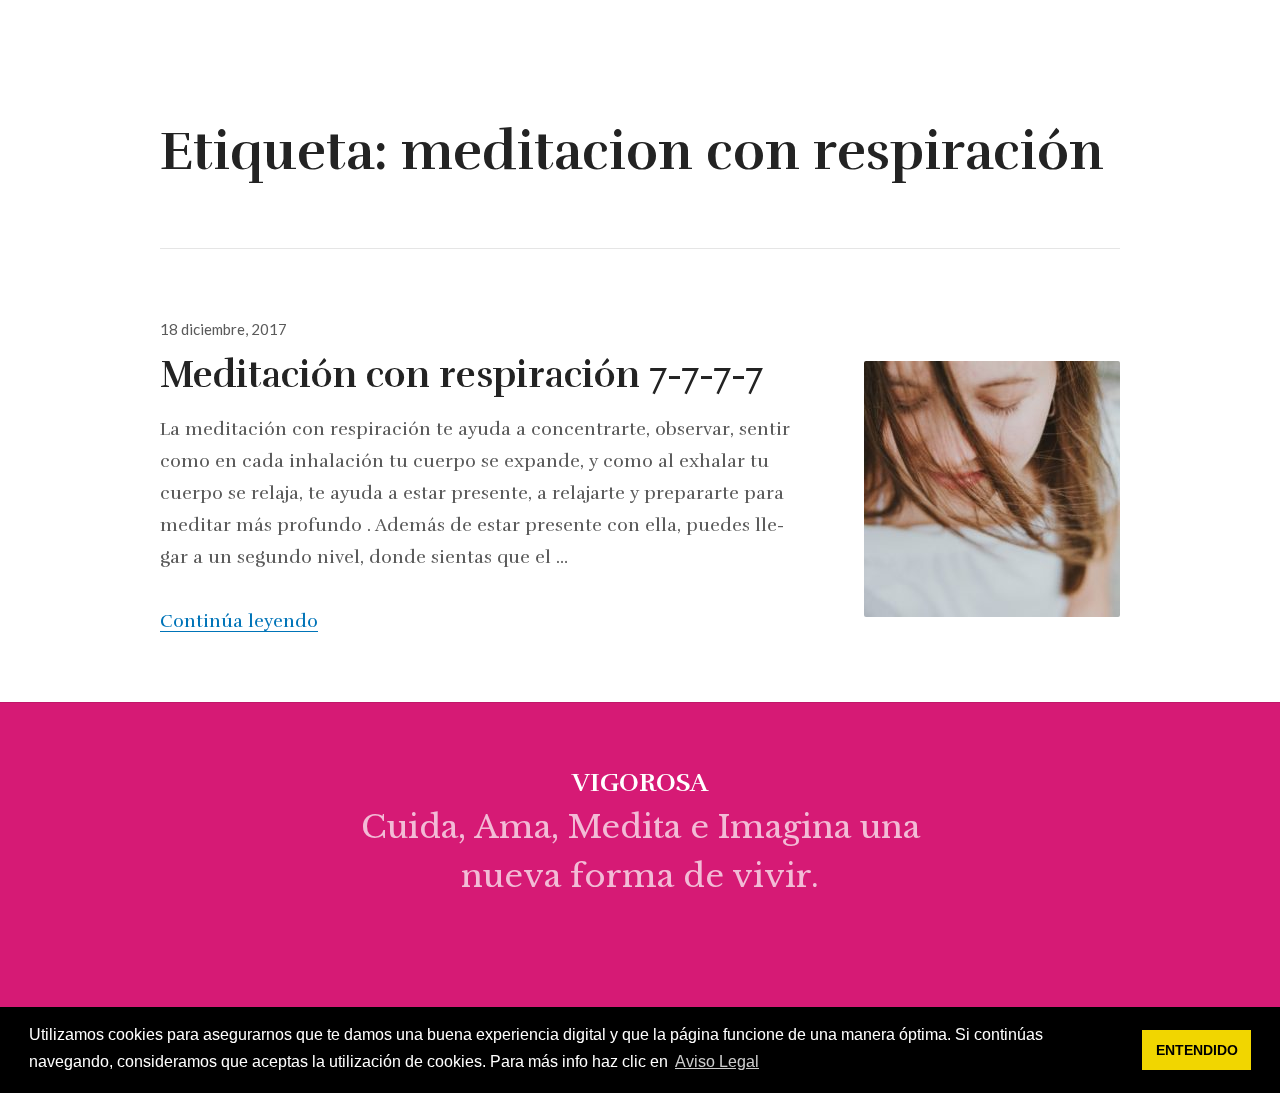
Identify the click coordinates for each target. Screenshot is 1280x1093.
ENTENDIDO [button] (1197, 1050)
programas (1146, 46)
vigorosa (100, 47)
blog (879, 46)
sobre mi (784, 46)
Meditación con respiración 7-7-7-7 (461, 375)
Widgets (1240, 62)
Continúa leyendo (239, 621)
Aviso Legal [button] (717, 1061)
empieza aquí (997, 46)
